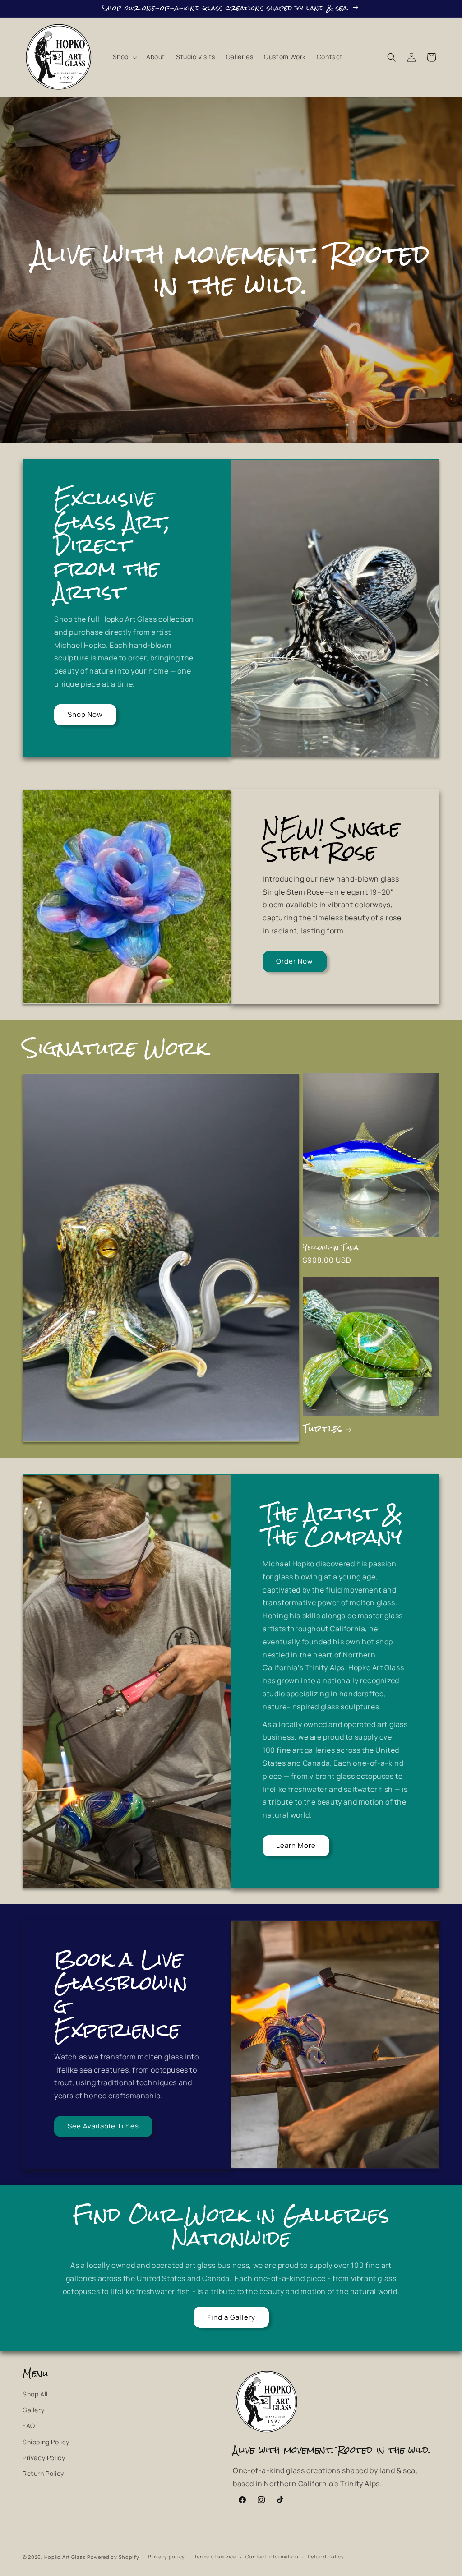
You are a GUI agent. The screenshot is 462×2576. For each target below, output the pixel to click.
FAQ (29, 2426)
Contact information (272, 2556)
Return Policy (43, 2473)
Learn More (296, 1845)
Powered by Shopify (113, 2557)
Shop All (35, 2394)
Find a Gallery (231, 2317)
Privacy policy (166, 2556)
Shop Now (85, 714)
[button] (124, 57)
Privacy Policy (44, 2458)
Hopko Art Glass (65, 2557)
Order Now (295, 961)
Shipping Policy (46, 2442)
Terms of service (215, 2556)
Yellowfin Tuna (330, 1248)
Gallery (33, 2410)
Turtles (322, 1429)
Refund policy (326, 2556)
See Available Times (103, 2126)
